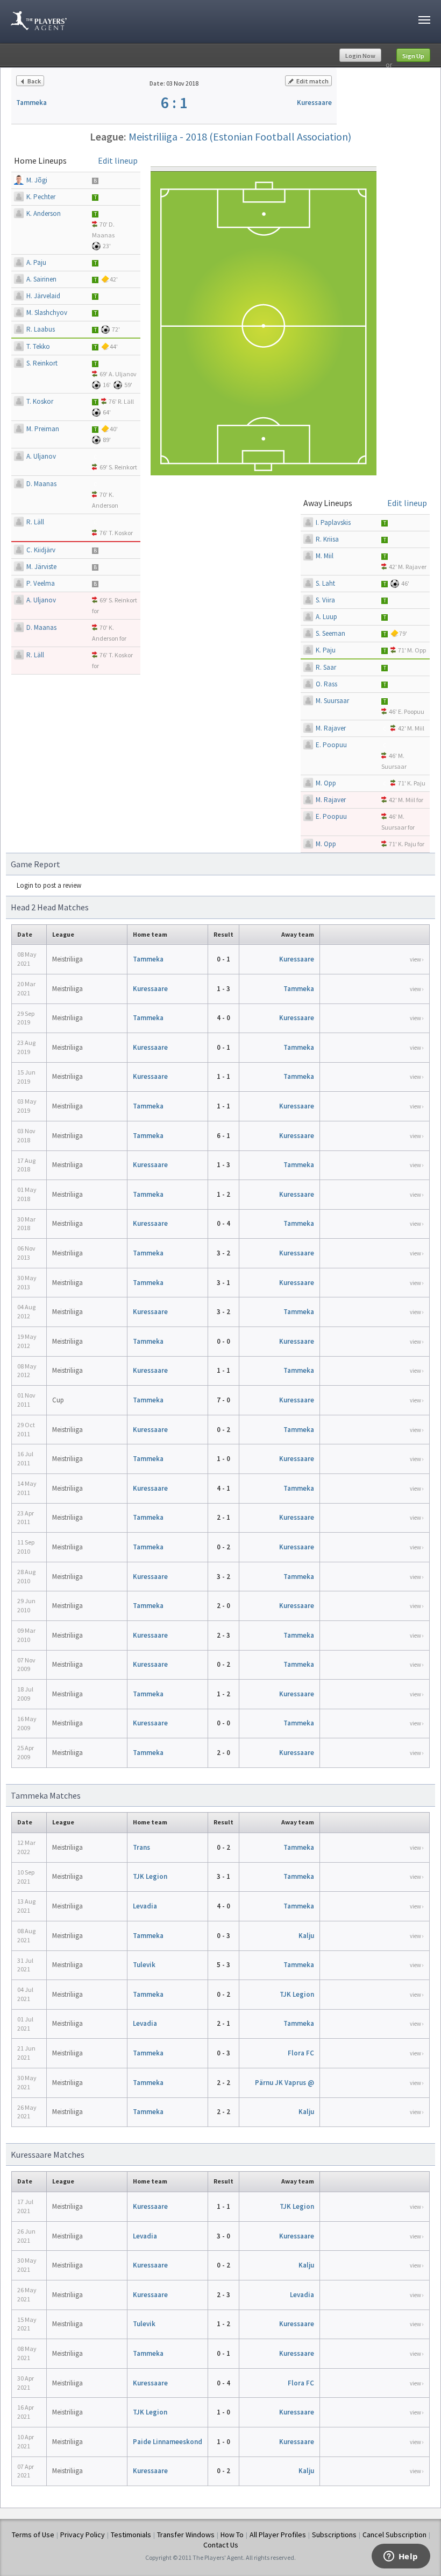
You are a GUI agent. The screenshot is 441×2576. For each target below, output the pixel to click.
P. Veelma (41, 583)
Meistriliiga (67, 959)
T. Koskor (40, 401)
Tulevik (144, 1965)
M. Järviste (41, 567)
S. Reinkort (42, 363)
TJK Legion (150, 1876)
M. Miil (325, 556)
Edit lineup (118, 160)
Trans (141, 1847)
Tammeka (31, 103)
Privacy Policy (83, 2535)
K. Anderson (44, 213)
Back (34, 81)
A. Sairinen (41, 279)
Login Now (360, 56)
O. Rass (326, 684)
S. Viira (325, 600)
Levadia (145, 1906)
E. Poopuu (411, 711)
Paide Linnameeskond (168, 2442)
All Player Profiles (278, 2535)
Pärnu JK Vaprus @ (284, 2083)
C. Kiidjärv (41, 550)
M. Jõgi (37, 180)
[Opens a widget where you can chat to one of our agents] (401, 2557)
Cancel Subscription (394, 2535)
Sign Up (413, 56)
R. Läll (126, 401)
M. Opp (417, 650)
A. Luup (326, 617)
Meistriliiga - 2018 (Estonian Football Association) (240, 136)
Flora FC (301, 2053)
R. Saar (326, 667)
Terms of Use (33, 2535)
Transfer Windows (186, 2535)
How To (232, 2535)
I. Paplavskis (333, 522)
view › (417, 959)
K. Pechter (41, 197)
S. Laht (325, 583)
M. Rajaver (412, 567)
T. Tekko (38, 346)
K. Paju (326, 650)
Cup (58, 1400)
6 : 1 (174, 102)
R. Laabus (41, 329)
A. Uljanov (123, 374)
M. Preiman (43, 429)
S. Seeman (330, 633)
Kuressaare (314, 103)
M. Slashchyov (47, 313)
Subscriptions (334, 2535)
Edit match (312, 81)
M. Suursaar (332, 701)
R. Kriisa (327, 539)
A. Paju (36, 262)
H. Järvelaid (43, 296)
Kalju (306, 1936)
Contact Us (221, 2545)
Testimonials (131, 2535)
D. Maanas (41, 484)
